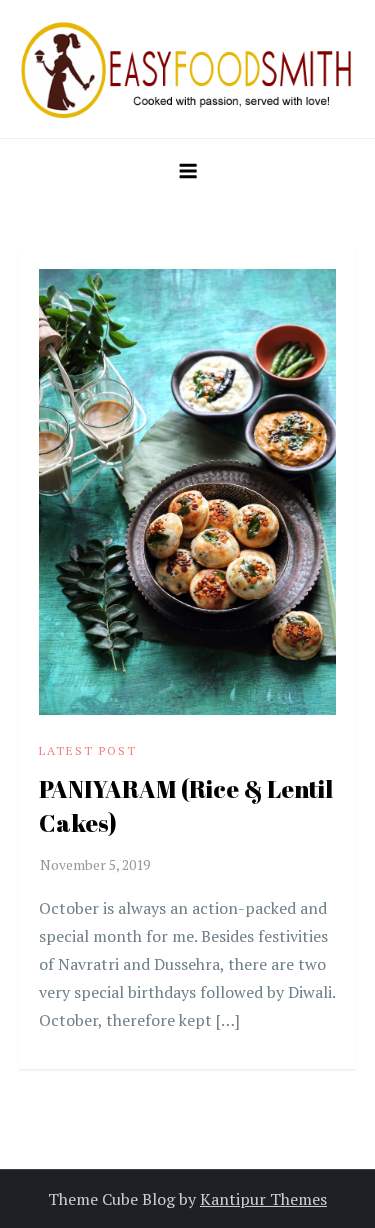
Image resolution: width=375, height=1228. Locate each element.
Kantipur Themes (263, 1199)
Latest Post (88, 750)
